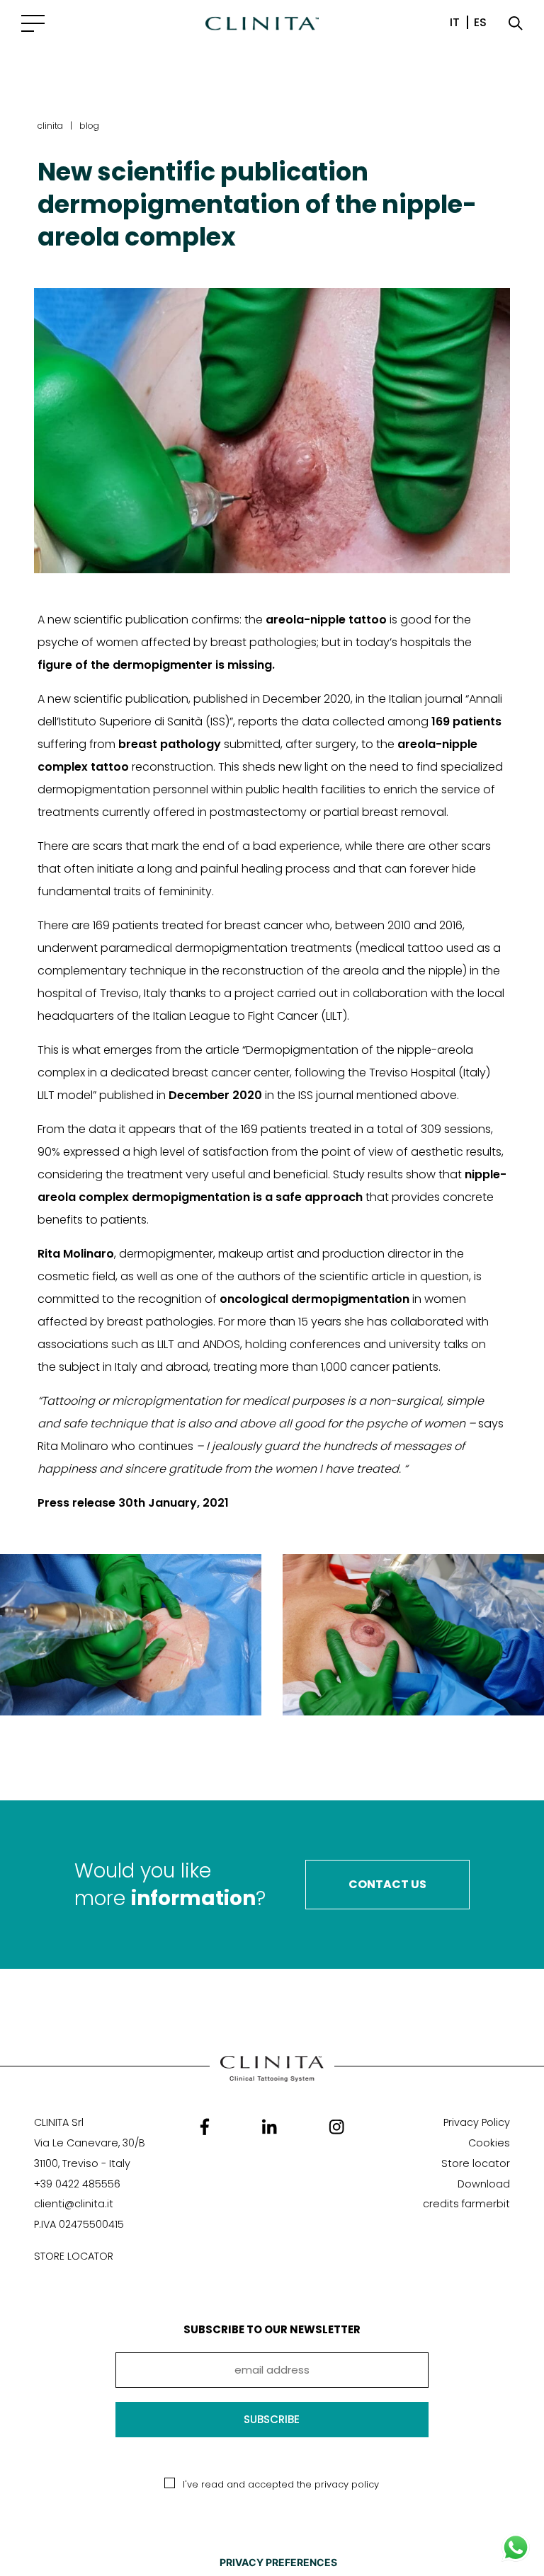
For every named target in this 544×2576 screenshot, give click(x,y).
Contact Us (387, 1884)
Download (484, 2184)
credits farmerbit (466, 2204)
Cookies (489, 2143)
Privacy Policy (477, 2122)
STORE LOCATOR (74, 2256)
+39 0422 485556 (77, 2184)
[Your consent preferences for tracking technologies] (278, 2563)
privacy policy (347, 2484)
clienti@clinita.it (74, 2204)
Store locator (476, 2163)
